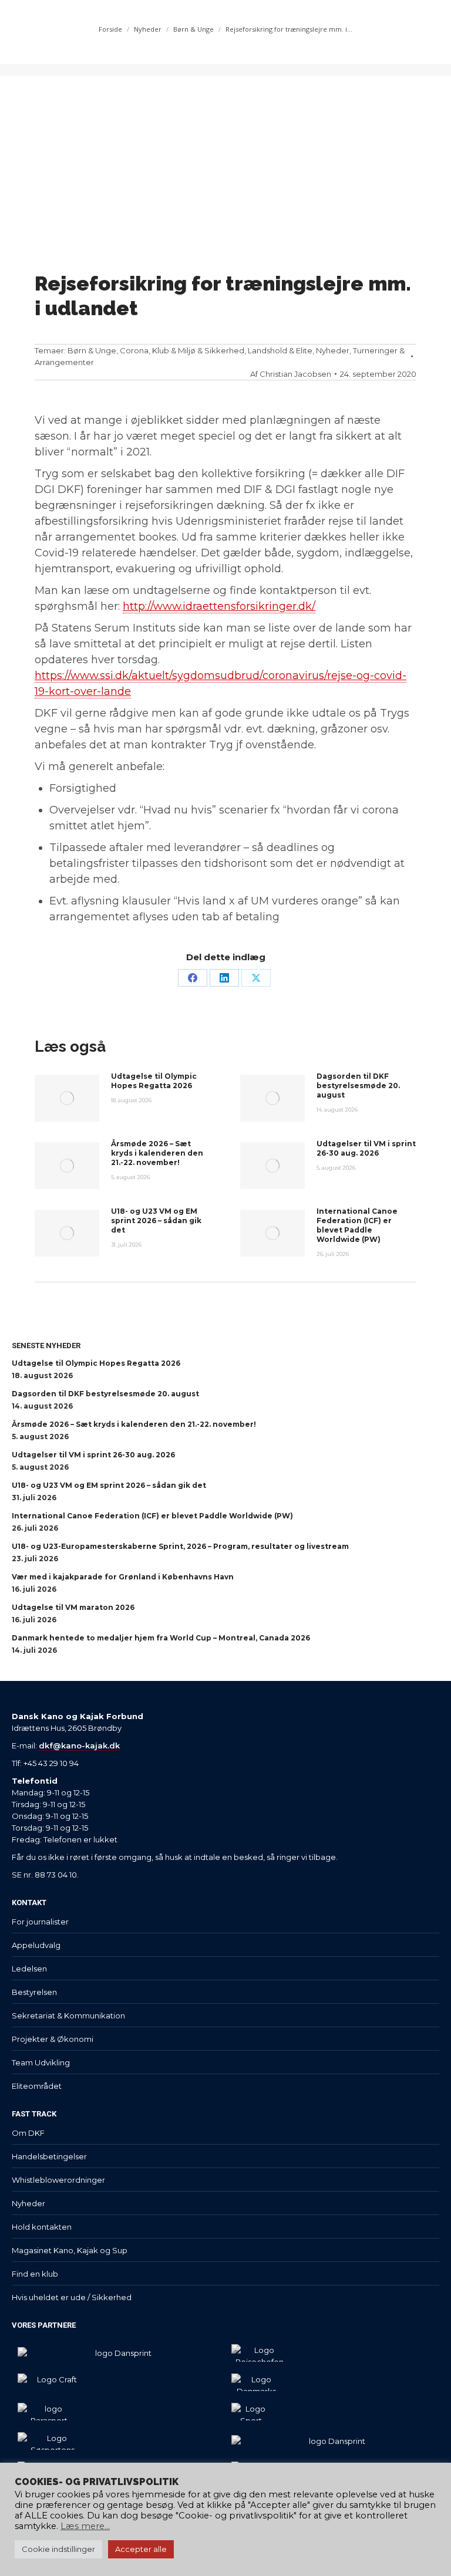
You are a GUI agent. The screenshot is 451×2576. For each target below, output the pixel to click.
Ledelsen (29, 1969)
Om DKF (28, 2133)
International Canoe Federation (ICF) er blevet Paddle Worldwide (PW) (357, 1225)
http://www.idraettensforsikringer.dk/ (219, 606)
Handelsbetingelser (49, 2156)
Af (291, 374)
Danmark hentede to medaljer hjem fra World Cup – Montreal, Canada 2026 (161, 1638)
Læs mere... (85, 2526)
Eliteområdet (37, 2086)
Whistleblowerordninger (58, 2180)
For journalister (40, 1922)
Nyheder (333, 350)
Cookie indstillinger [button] (58, 2549)
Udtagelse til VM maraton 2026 (73, 1607)
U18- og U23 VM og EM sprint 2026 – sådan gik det (156, 1221)
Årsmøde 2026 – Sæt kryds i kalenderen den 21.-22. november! (157, 1153)
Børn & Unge (92, 350)
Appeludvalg (36, 1945)
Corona (134, 350)
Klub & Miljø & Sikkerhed (198, 350)
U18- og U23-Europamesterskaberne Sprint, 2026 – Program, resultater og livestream (180, 1546)
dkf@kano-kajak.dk (79, 1746)
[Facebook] (193, 978)
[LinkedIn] (224, 978)
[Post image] (67, 1098)
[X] (256, 978)
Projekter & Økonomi (53, 2039)
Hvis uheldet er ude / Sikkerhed (72, 2297)
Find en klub (35, 2274)
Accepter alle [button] (141, 2549)
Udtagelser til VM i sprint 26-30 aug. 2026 (366, 1148)
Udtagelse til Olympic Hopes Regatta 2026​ (154, 1081)
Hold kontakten (42, 2227)
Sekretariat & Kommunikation (68, 2015)
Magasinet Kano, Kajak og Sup (70, 2250)
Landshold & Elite (280, 350)
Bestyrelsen (34, 1992)
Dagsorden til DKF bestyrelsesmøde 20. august (358, 1086)
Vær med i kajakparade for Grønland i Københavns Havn (123, 1577)
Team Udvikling (41, 2062)
